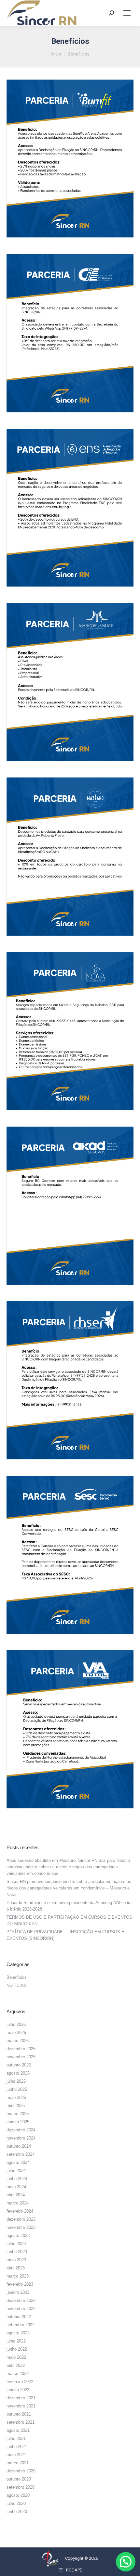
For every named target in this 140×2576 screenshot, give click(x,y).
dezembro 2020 (21, 2471)
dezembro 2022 (21, 2300)
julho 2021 (16, 2438)
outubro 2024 (19, 2146)
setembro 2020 (21, 2487)
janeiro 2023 (18, 2292)
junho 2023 (17, 2252)
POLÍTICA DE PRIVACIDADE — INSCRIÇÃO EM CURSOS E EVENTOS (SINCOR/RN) (65, 1935)
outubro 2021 (19, 2414)
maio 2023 (16, 2260)
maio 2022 (16, 2357)
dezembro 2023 (21, 2219)
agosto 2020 (18, 2495)
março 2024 (18, 2203)
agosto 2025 (18, 2073)
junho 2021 (17, 2447)
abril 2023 (16, 2268)
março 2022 (18, 2374)
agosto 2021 (18, 2430)
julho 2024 (16, 2171)
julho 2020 (16, 2503)
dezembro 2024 (21, 2130)
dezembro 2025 (21, 2049)
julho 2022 (16, 2341)
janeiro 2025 (18, 2122)
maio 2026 (16, 2033)
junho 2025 (17, 2089)
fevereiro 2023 (20, 2284)
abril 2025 (16, 2106)
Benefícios (17, 1977)
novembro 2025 (21, 2057)
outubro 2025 (19, 2065)
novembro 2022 (21, 2309)
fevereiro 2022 (20, 2382)
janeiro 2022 (18, 2390)
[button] (126, 2562)
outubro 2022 (19, 2317)
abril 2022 (16, 2365)
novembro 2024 (21, 2138)
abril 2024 (16, 2195)
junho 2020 (17, 2512)
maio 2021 (16, 2455)
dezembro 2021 (21, 2398)
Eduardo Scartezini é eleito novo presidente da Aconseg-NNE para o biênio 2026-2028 (69, 1906)
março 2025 (18, 2114)
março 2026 (18, 2041)
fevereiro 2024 (20, 2211)
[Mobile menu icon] (127, 13)
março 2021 (18, 2463)
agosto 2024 (18, 2162)
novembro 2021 (21, 2406)
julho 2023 (16, 2244)
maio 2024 (16, 2187)
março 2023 (18, 2276)
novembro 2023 (21, 2227)
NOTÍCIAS (17, 1985)
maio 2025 (16, 2097)
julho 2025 (16, 2081)
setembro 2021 (21, 2422)
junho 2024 (17, 2179)
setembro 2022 (21, 2325)
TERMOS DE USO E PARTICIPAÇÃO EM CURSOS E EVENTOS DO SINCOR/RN (69, 1920)
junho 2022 (17, 2349)
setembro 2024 (21, 2154)
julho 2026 (16, 2024)
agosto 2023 (18, 2235)
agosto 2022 (18, 2333)
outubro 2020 (19, 2479)
